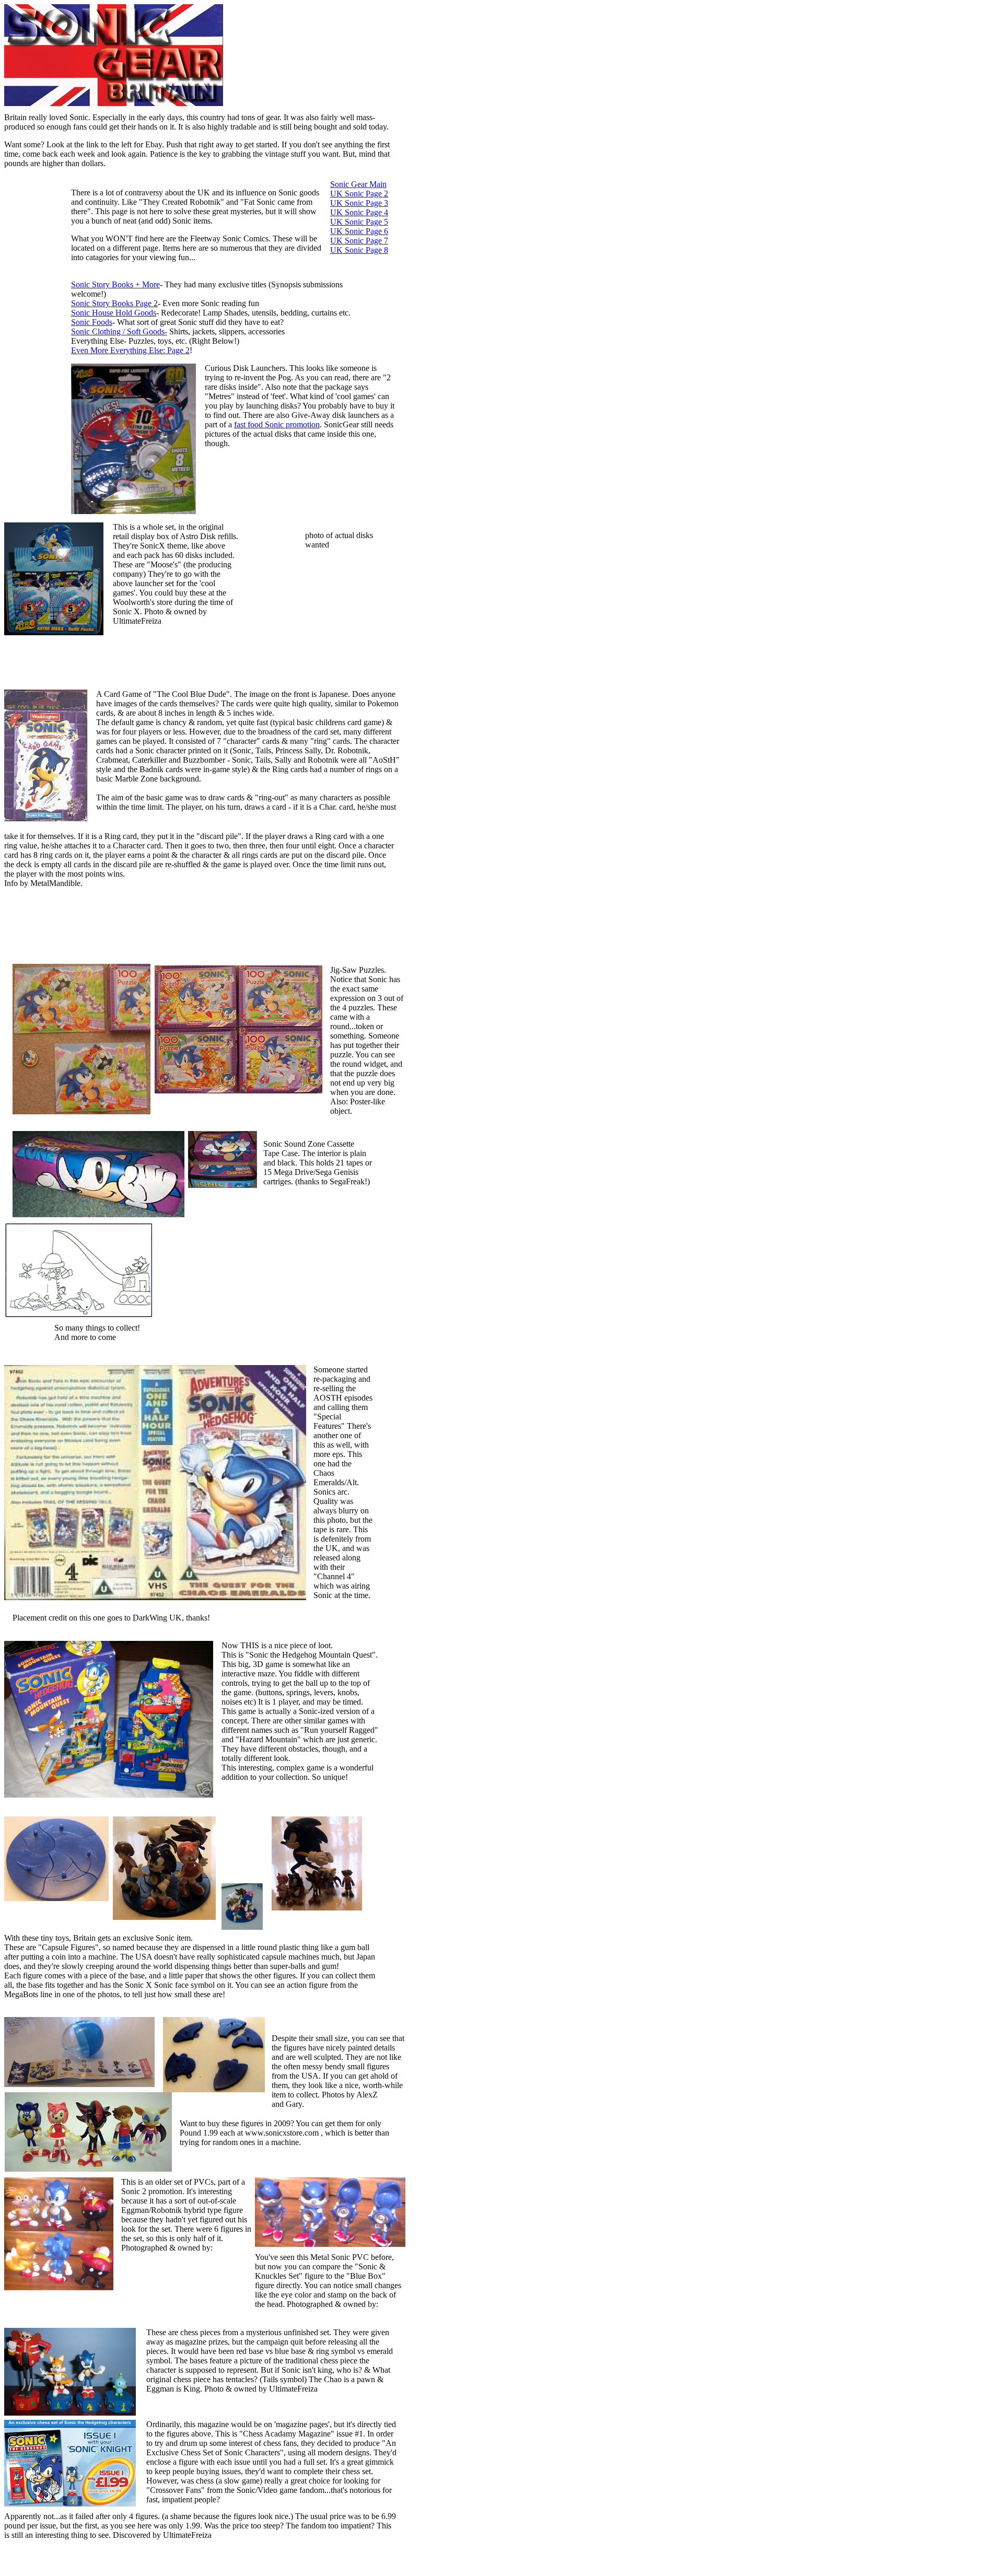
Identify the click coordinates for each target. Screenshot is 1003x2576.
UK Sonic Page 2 (359, 194)
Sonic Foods (92, 322)
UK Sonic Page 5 (359, 222)
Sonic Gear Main (358, 184)
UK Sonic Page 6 (359, 231)
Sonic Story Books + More (115, 284)
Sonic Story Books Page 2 (114, 303)
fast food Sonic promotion (277, 424)
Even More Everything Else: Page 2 (130, 350)
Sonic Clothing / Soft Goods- (119, 331)
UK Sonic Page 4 (359, 212)
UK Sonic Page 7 (359, 241)
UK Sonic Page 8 (359, 250)
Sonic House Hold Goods (114, 313)
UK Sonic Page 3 (359, 203)
